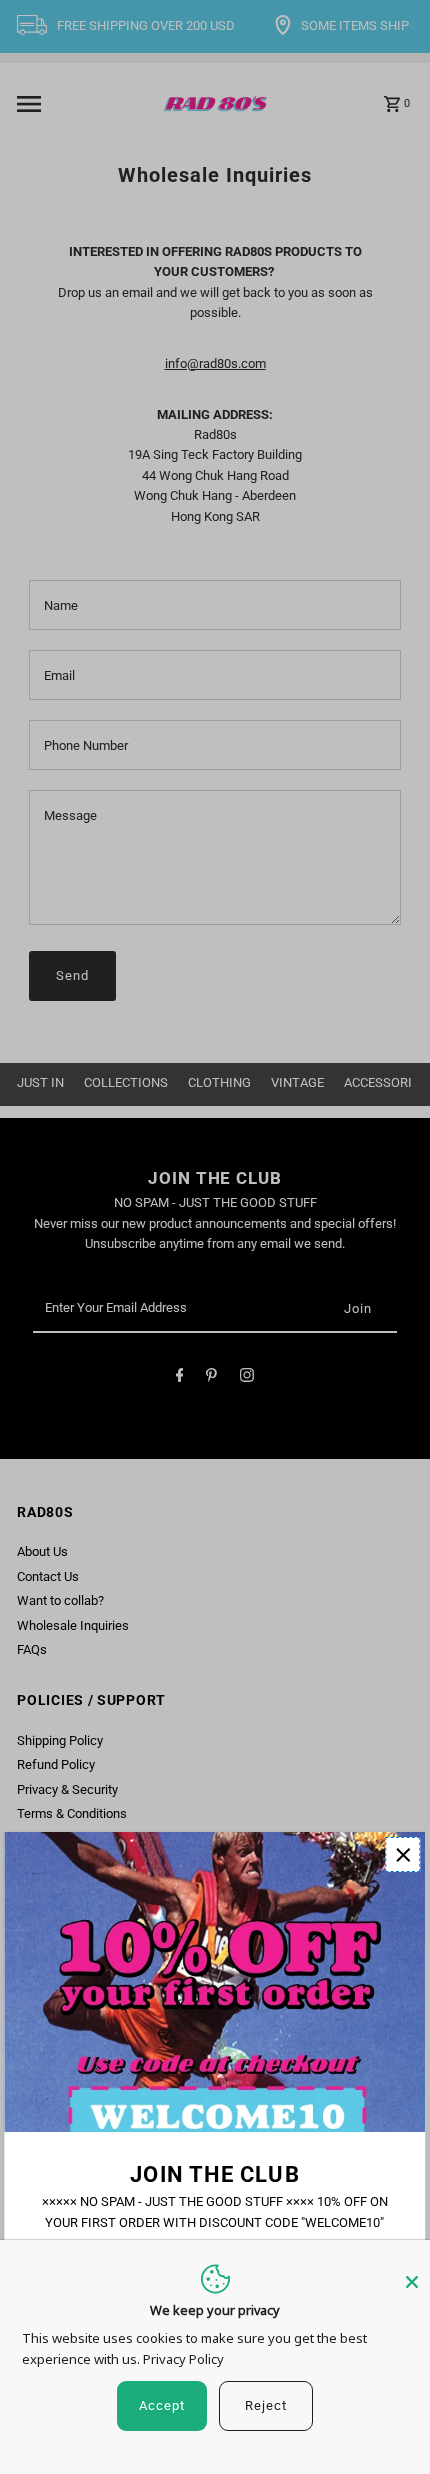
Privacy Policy (183, 2359)
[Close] (412, 2273)
